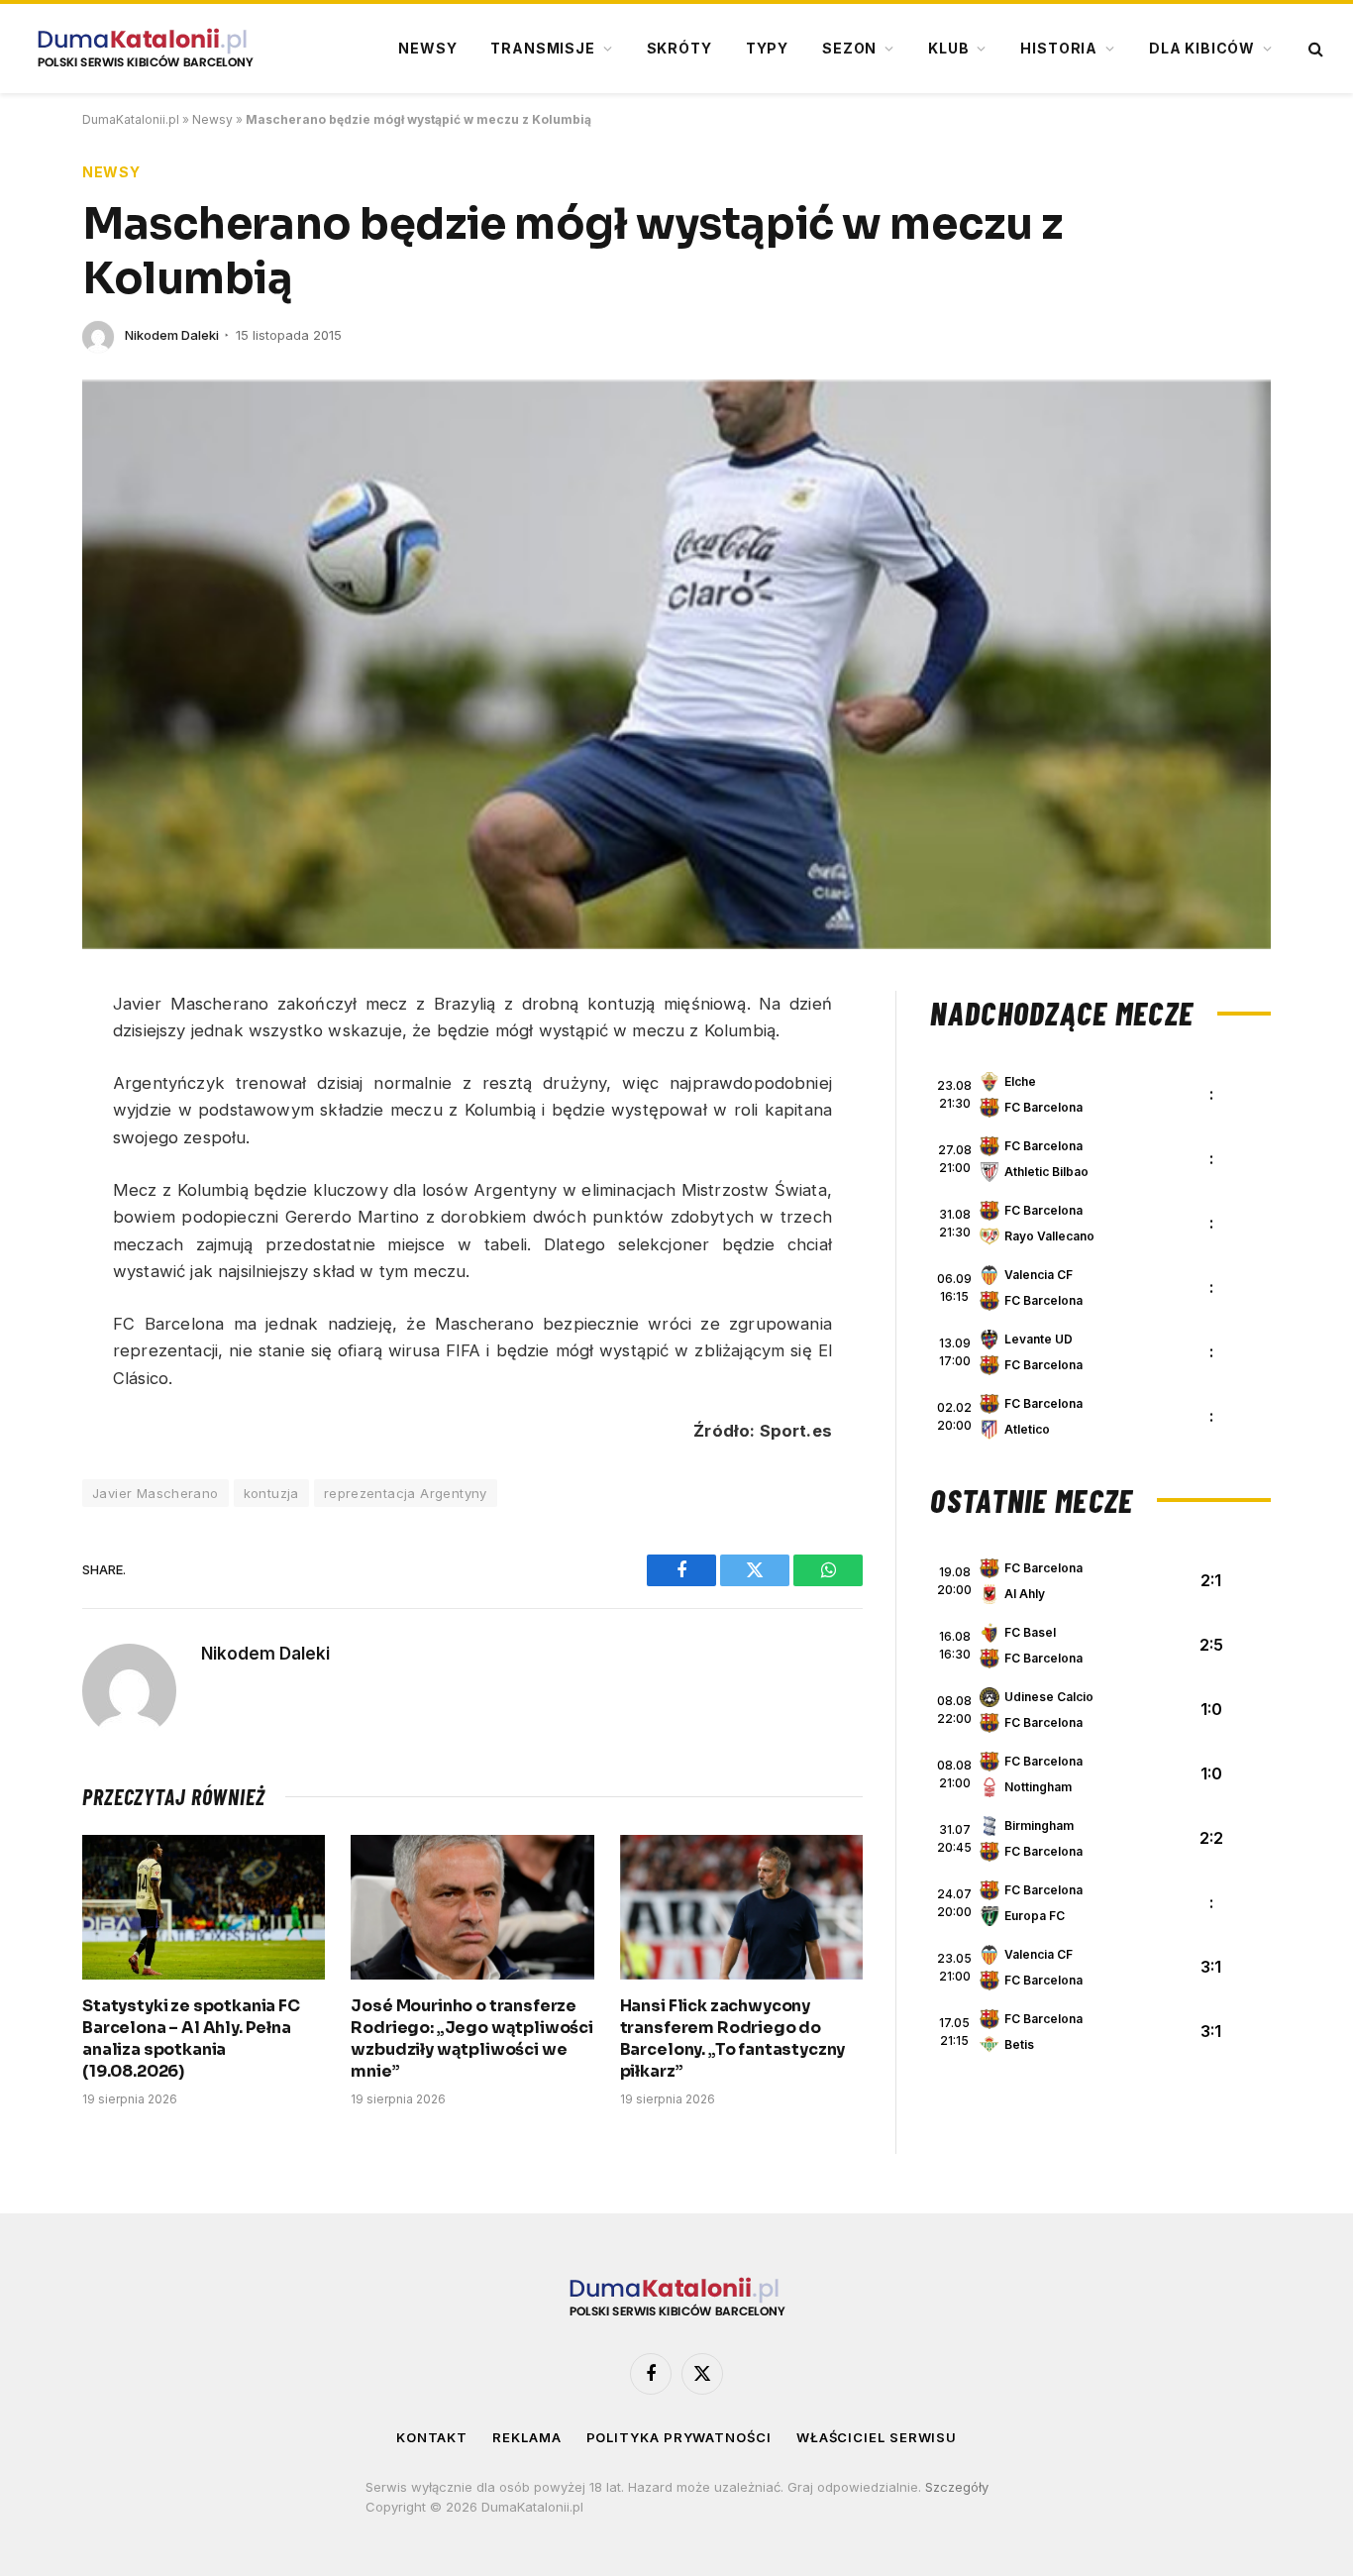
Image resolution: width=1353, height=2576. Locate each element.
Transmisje (542, 48)
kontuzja (271, 1493)
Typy (767, 48)
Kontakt (432, 2437)
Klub (948, 48)
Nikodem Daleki (172, 335)
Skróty (679, 48)
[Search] (1314, 49)
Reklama (526, 2437)
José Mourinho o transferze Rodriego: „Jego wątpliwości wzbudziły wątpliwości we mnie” (472, 2038)
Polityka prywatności (679, 2437)
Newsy (427, 48)
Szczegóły (957, 2487)
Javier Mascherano (156, 1493)
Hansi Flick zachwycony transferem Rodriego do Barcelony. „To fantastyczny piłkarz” (733, 2038)
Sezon (849, 48)
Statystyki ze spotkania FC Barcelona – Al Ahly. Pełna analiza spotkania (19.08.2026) (191, 2038)
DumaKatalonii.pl (131, 119)
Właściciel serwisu (877, 2437)
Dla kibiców (1202, 48)
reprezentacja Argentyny (406, 1493)
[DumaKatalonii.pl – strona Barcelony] (145, 49)
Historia (1059, 48)
